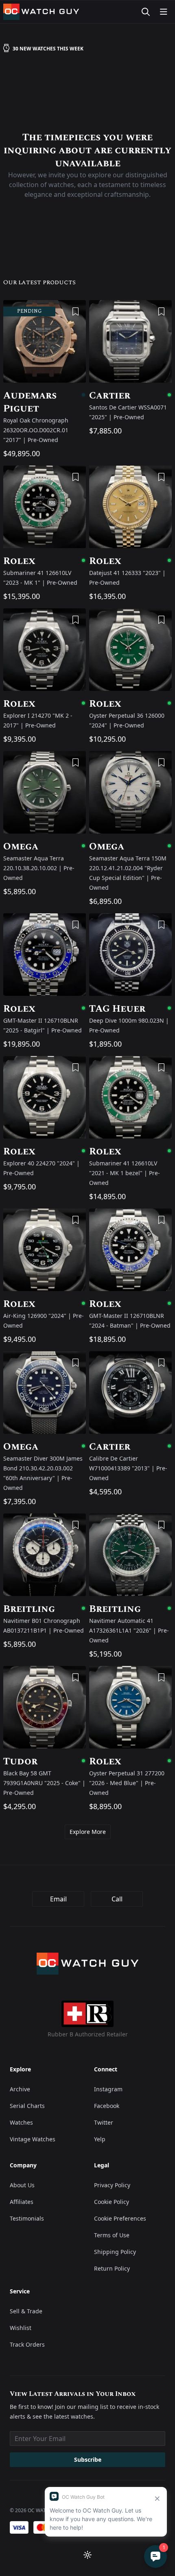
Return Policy (112, 2268)
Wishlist (21, 2328)
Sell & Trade (26, 2311)
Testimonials (27, 2218)
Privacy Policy (112, 2185)
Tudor (45, 1762)
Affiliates (22, 2202)
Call (117, 1899)
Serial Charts (27, 2106)
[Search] (146, 12)
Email (58, 1899)
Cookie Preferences (120, 2218)
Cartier (130, 396)
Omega (45, 847)
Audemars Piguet (45, 402)
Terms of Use (112, 2235)
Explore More (88, 1832)
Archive (20, 2089)
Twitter (104, 2122)
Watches (21, 2122)
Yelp (100, 2139)
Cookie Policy (112, 2202)
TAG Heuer (130, 1009)
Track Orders (27, 2344)
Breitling (45, 1609)
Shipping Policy (115, 2252)
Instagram (108, 2089)
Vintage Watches (33, 2139)
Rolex (45, 561)
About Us (22, 2185)
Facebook (107, 2106)
